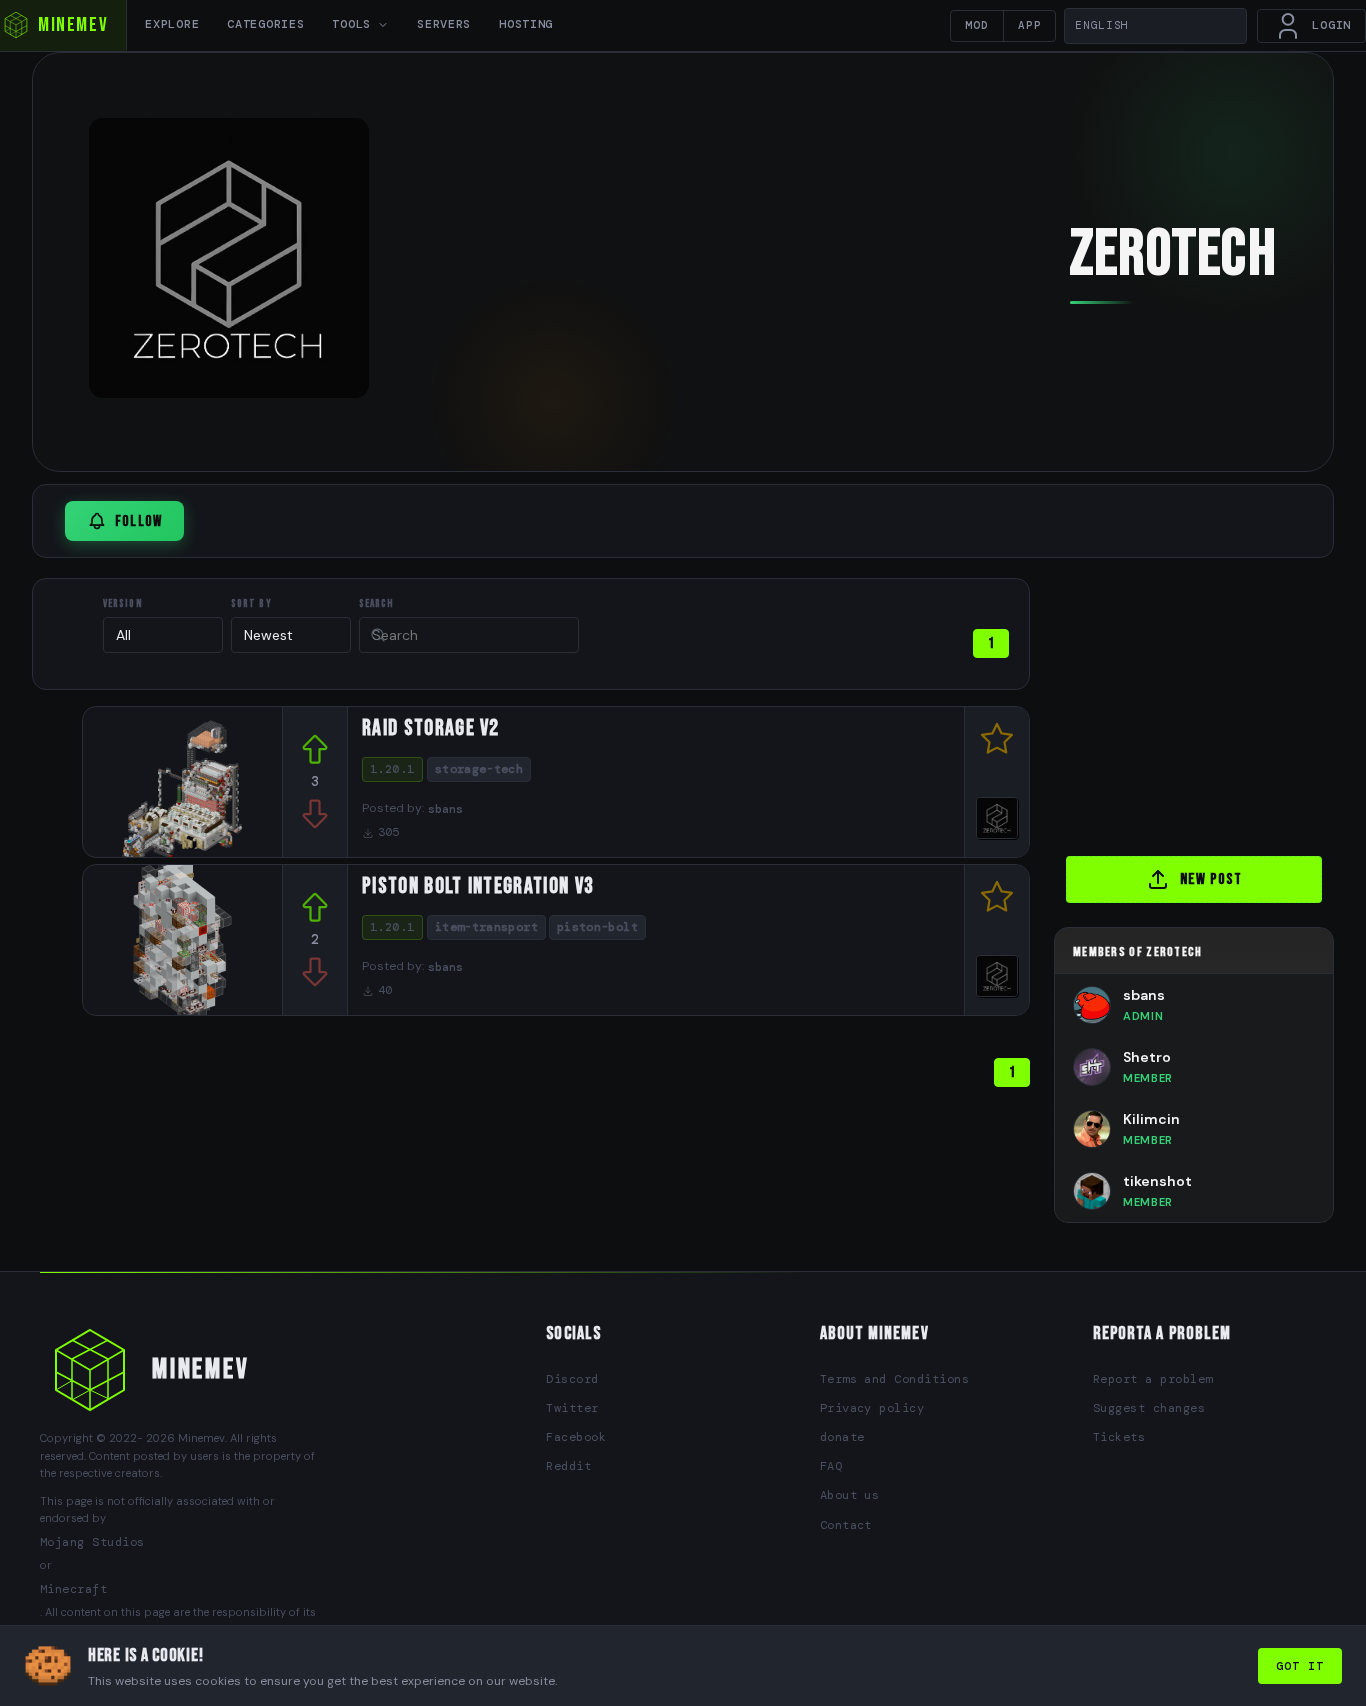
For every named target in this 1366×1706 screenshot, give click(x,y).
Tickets (1119, 1437)
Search (377, 603)
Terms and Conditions (895, 1379)
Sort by (251, 603)
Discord (572, 1379)
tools (351, 24)
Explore (172, 24)
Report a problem (1153, 1379)
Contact (846, 1525)
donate (842, 1437)
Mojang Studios (92, 1542)
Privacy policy (872, 1408)
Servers (444, 24)
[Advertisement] (1210, 703)
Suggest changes (1149, 1408)
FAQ (831, 1466)
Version (123, 603)
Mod (977, 25)
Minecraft (73, 1589)
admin (1143, 1016)
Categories (265, 24)
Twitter (572, 1408)
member (1148, 1078)
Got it (1300, 1666)
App (1030, 25)
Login (1331, 25)
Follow (138, 521)
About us (850, 1495)
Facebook (576, 1437)
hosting (526, 24)
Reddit (568, 1466)
